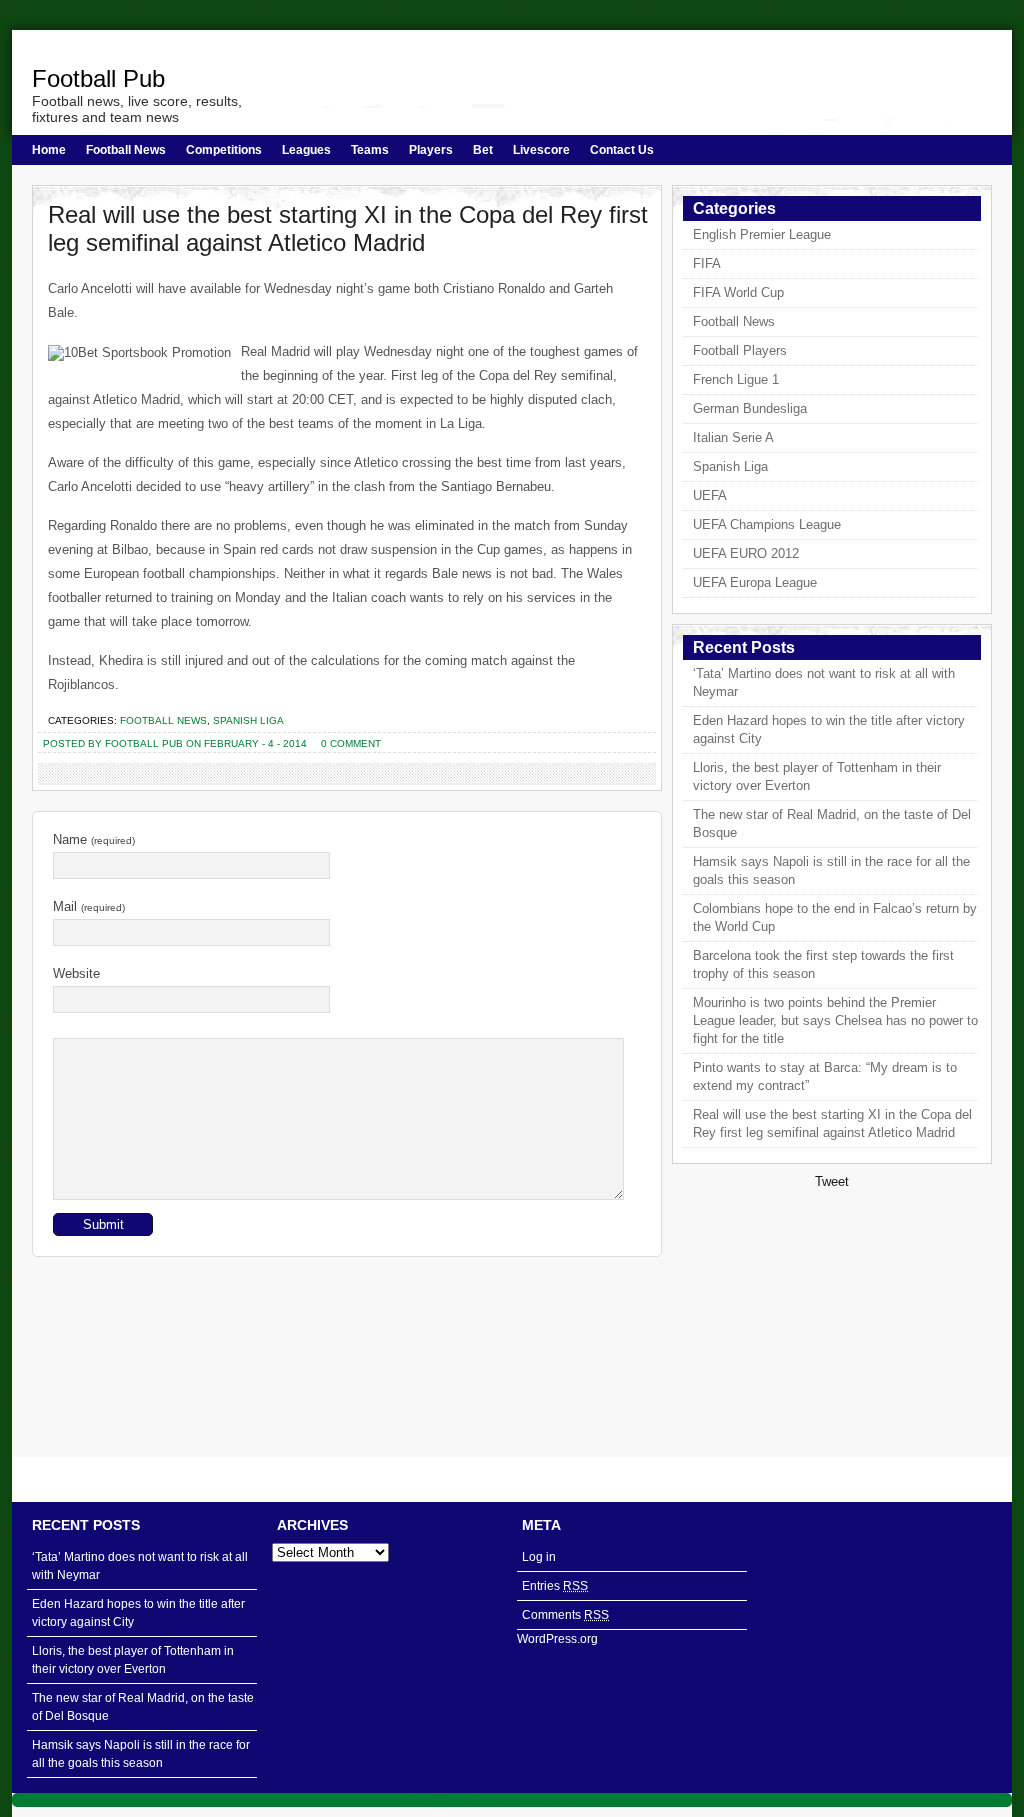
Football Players (740, 350)
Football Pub (98, 78)
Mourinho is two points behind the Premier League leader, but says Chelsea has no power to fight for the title (835, 1020)
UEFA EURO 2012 (746, 553)
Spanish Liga (248, 720)
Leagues (306, 150)
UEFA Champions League (767, 524)
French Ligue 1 (736, 379)
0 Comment (351, 743)
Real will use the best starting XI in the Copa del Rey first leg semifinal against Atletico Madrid (348, 228)
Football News (126, 150)
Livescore (541, 150)
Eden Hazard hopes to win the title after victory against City (829, 729)
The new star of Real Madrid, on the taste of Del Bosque (832, 823)
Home (49, 150)
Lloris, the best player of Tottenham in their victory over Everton (817, 776)
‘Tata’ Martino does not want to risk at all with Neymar (824, 682)
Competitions (224, 150)
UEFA (710, 495)
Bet (483, 150)
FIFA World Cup (738, 292)
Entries (555, 1586)
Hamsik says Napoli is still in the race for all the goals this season (831, 870)
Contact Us (622, 150)
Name (94, 839)
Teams (370, 150)
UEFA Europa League (755, 582)
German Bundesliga (750, 408)
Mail (89, 906)
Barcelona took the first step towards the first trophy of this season (823, 964)
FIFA (707, 263)
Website (76, 973)
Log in (539, 1557)
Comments (565, 1615)
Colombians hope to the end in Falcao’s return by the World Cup (835, 917)
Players (431, 150)
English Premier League (762, 234)
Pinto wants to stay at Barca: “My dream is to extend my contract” (825, 1076)
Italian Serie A (733, 437)
